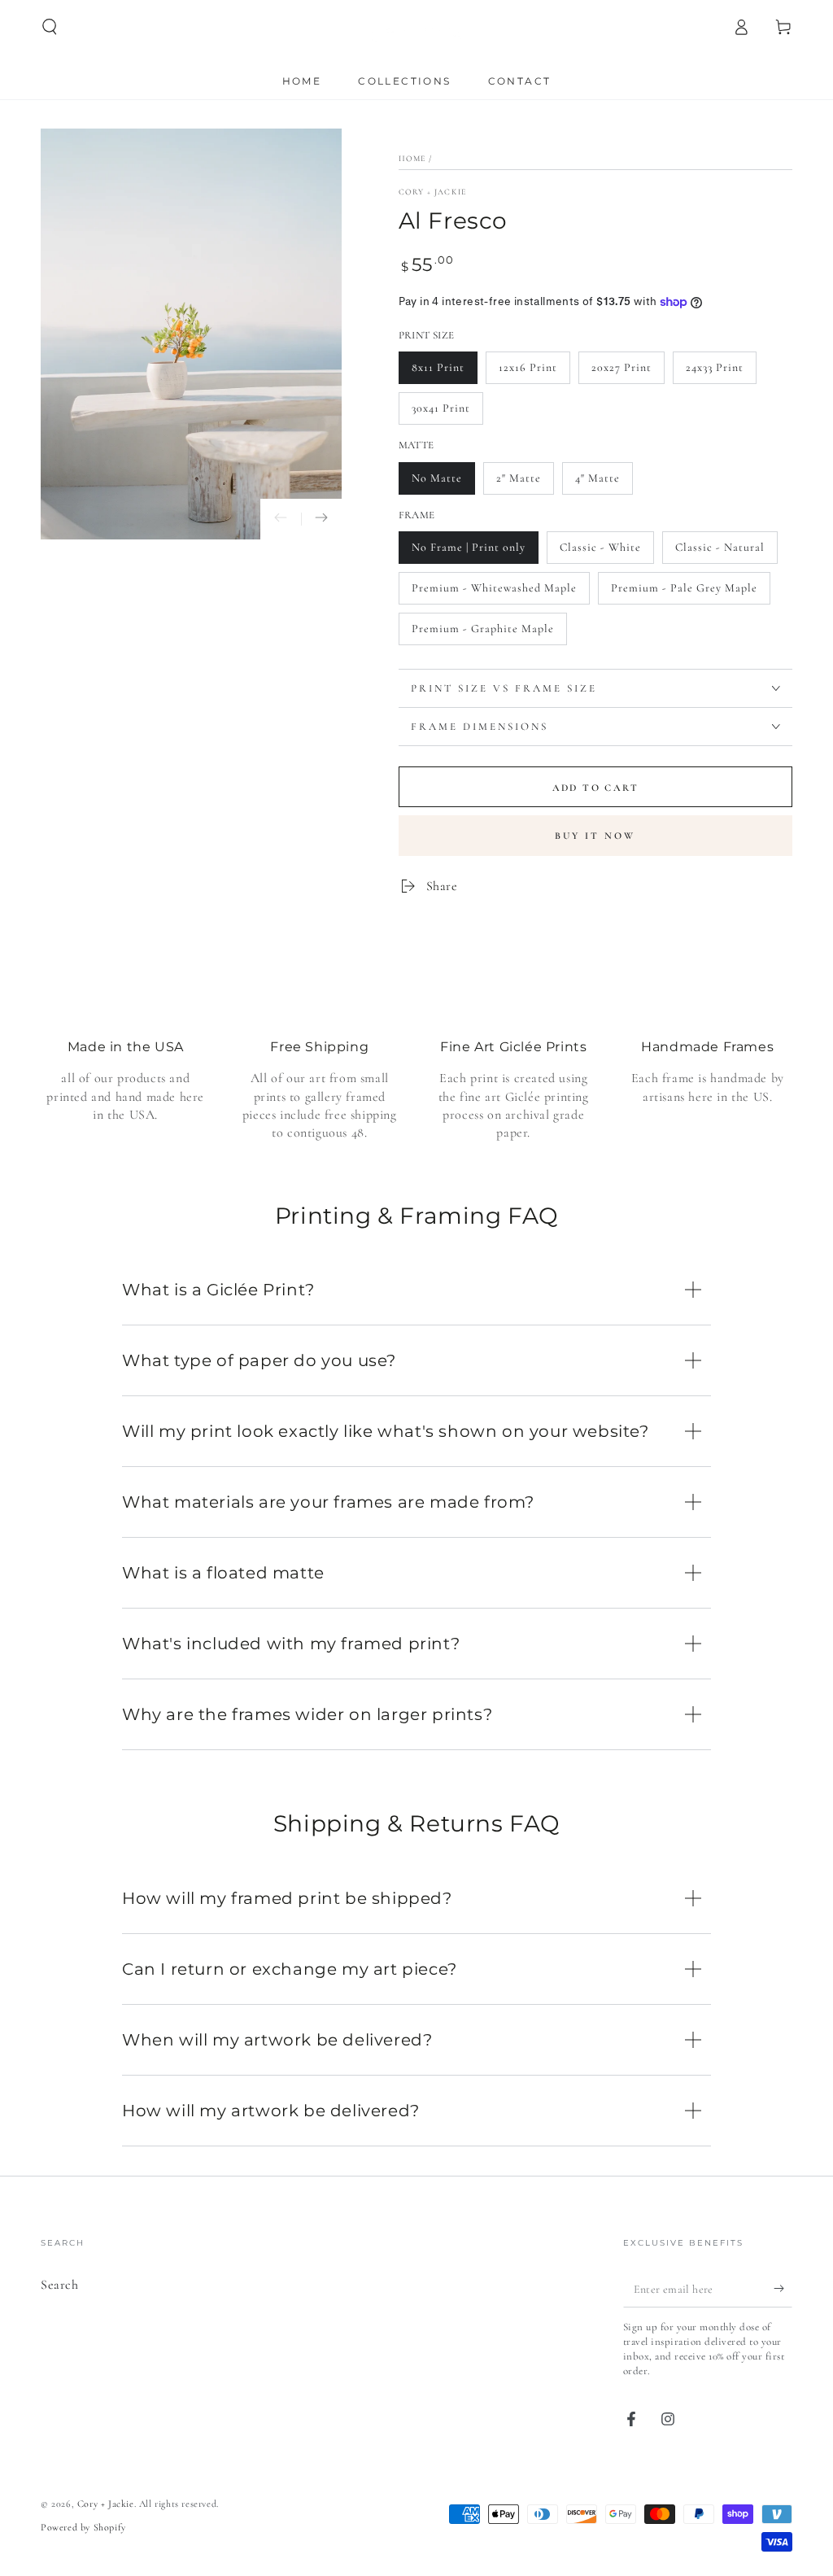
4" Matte (597, 478)
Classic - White (600, 547)
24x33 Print (715, 367)
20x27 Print (621, 367)
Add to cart (595, 788)
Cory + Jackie (433, 192)
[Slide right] (321, 519)
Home (412, 159)
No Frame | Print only (469, 547)
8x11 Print (438, 367)
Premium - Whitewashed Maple (494, 588)
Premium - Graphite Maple (483, 629)
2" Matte (519, 478)
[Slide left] (281, 519)
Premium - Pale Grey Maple (684, 588)
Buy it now (595, 836)
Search (60, 2285)
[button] (50, 27)
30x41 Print (441, 408)
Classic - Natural (720, 547)
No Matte (437, 478)
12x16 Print (528, 367)
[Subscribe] (783, 2289)
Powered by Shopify (83, 2527)
